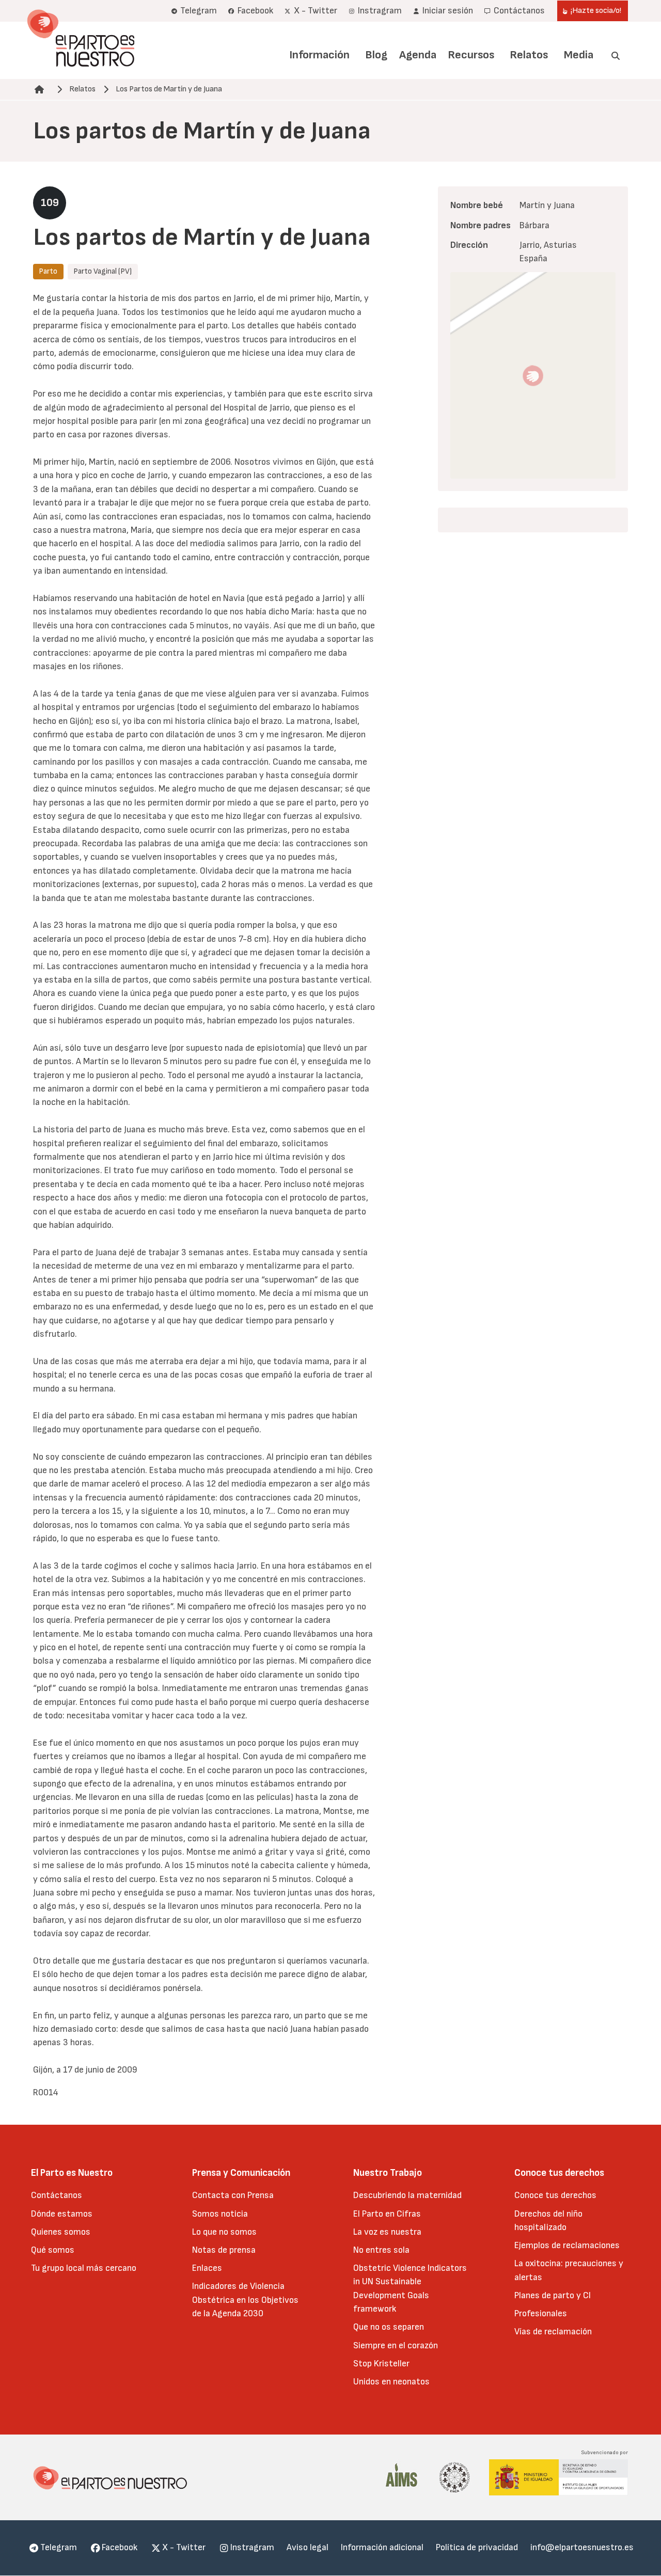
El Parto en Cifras (387, 2214)
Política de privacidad (477, 2547)
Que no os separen (389, 2327)
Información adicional (382, 2547)
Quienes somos (61, 2232)
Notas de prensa (224, 2250)
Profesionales (541, 2313)
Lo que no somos (224, 2232)
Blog (376, 55)
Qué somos (53, 2250)
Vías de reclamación (553, 2332)
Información (319, 55)
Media (579, 55)
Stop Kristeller (381, 2364)
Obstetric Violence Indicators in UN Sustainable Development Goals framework (410, 2288)
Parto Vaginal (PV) (103, 271)
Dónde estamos (62, 2214)
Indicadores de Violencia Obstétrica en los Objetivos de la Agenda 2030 (245, 2300)
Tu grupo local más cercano (84, 2268)
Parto (48, 271)
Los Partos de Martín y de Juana (169, 89)
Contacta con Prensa (233, 2195)
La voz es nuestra (387, 2232)
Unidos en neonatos (391, 2382)
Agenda (418, 55)
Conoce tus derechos (555, 2195)
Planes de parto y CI (553, 2295)
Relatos (529, 55)
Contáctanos (57, 2195)
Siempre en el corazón (396, 2345)
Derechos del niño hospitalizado (548, 2221)
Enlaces (207, 2268)
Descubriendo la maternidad (407, 2195)
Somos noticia (220, 2214)
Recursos (471, 55)
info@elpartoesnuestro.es (582, 2547)
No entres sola (381, 2250)
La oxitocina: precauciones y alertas (569, 2270)
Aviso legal (308, 2547)
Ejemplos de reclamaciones (567, 2245)
